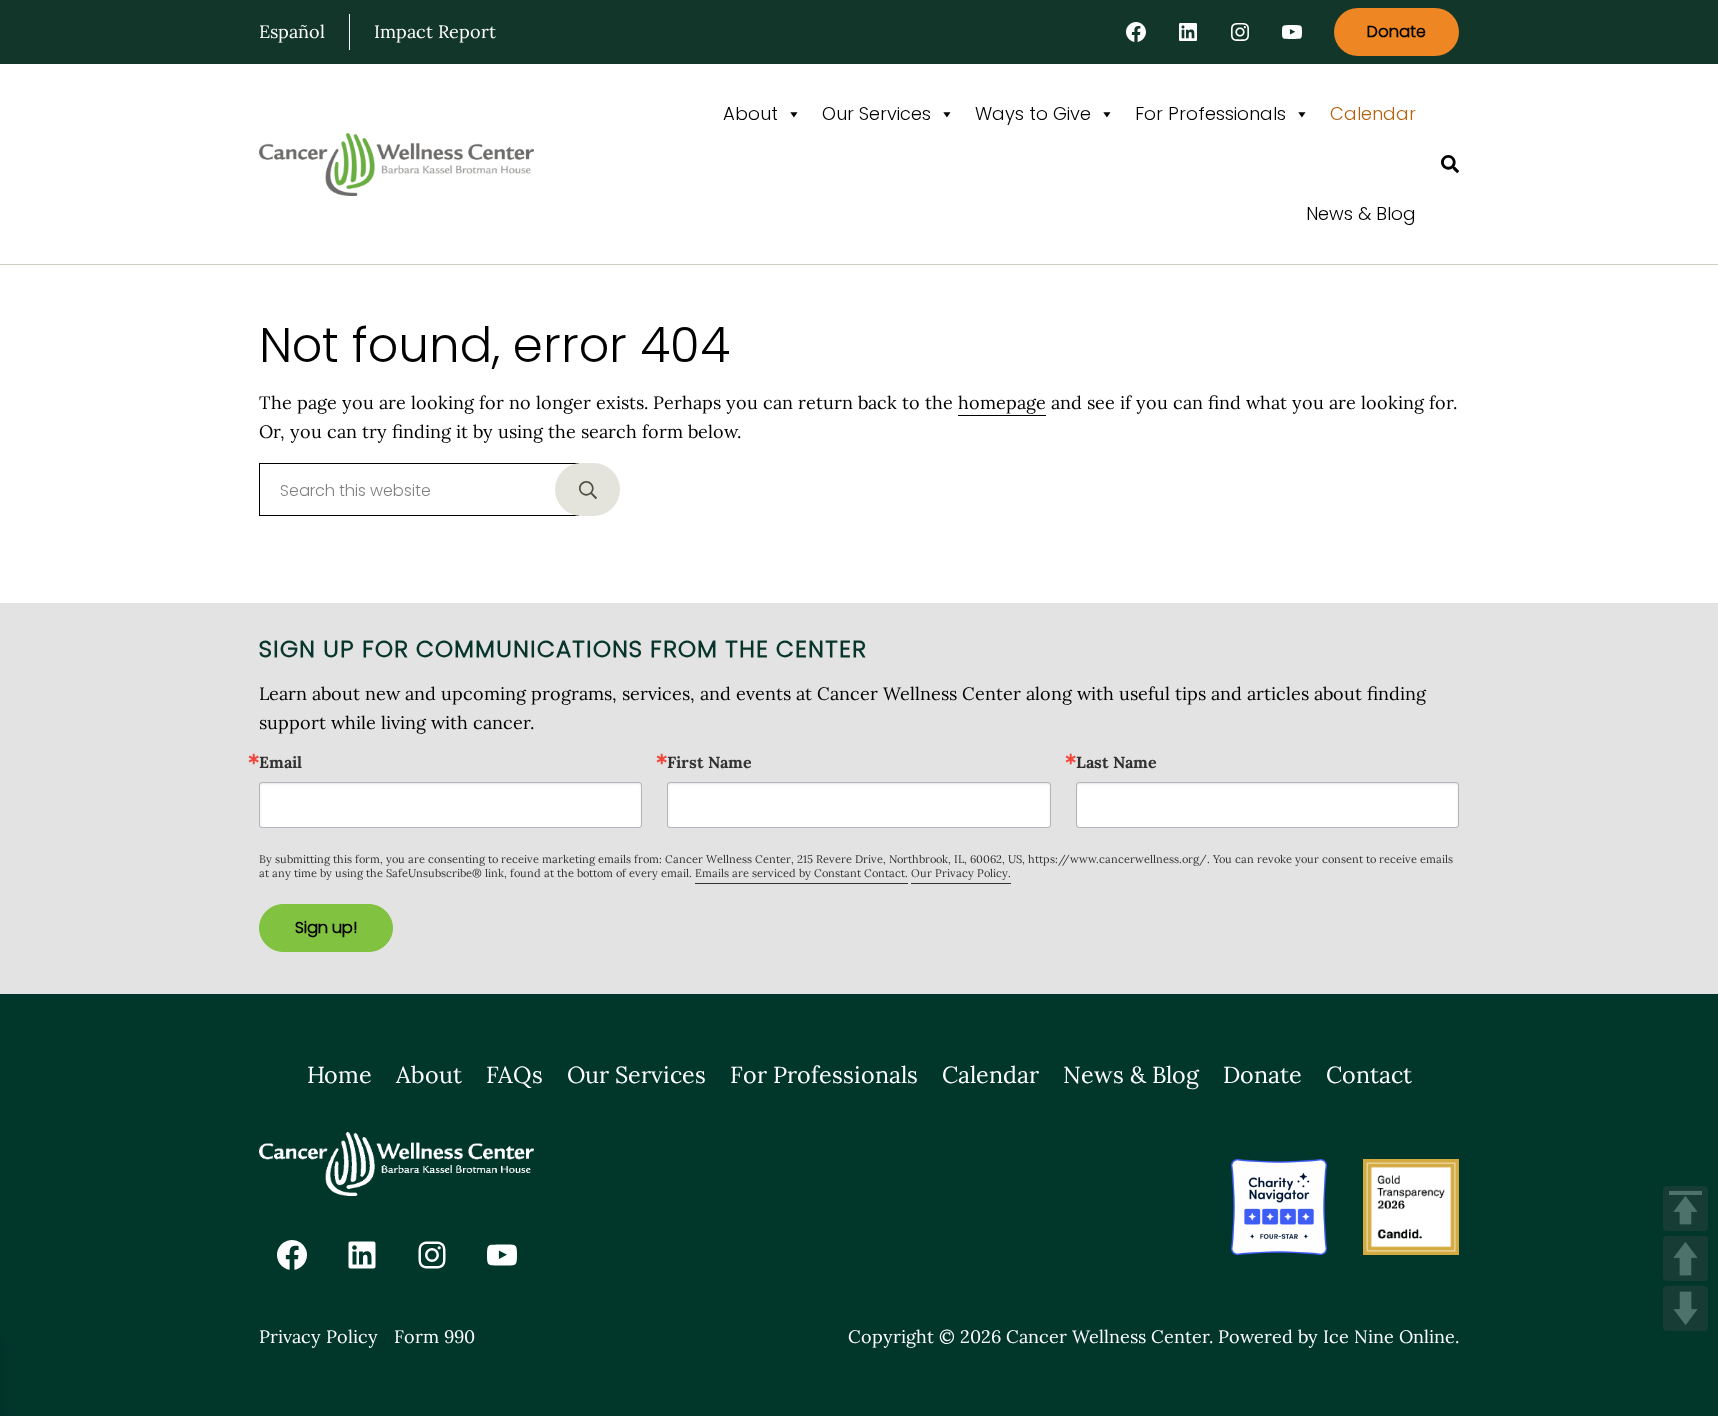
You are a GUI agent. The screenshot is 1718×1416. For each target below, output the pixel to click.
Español (292, 31)
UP (1685, 1258)
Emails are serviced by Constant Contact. (801, 873)
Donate (1396, 31)
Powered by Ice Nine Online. (1338, 1336)
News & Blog (1361, 213)
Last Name (1116, 762)
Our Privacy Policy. (961, 873)
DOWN (1685, 1308)
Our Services (876, 113)
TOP (1685, 1208)
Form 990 (434, 1336)
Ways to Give (1033, 113)
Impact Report (435, 31)
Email (280, 762)
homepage (1002, 402)
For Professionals (1210, 113)
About (750, 113)
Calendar (1373, 113)
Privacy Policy (318, 1336)
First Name (709, 762)
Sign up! (326, 927)
